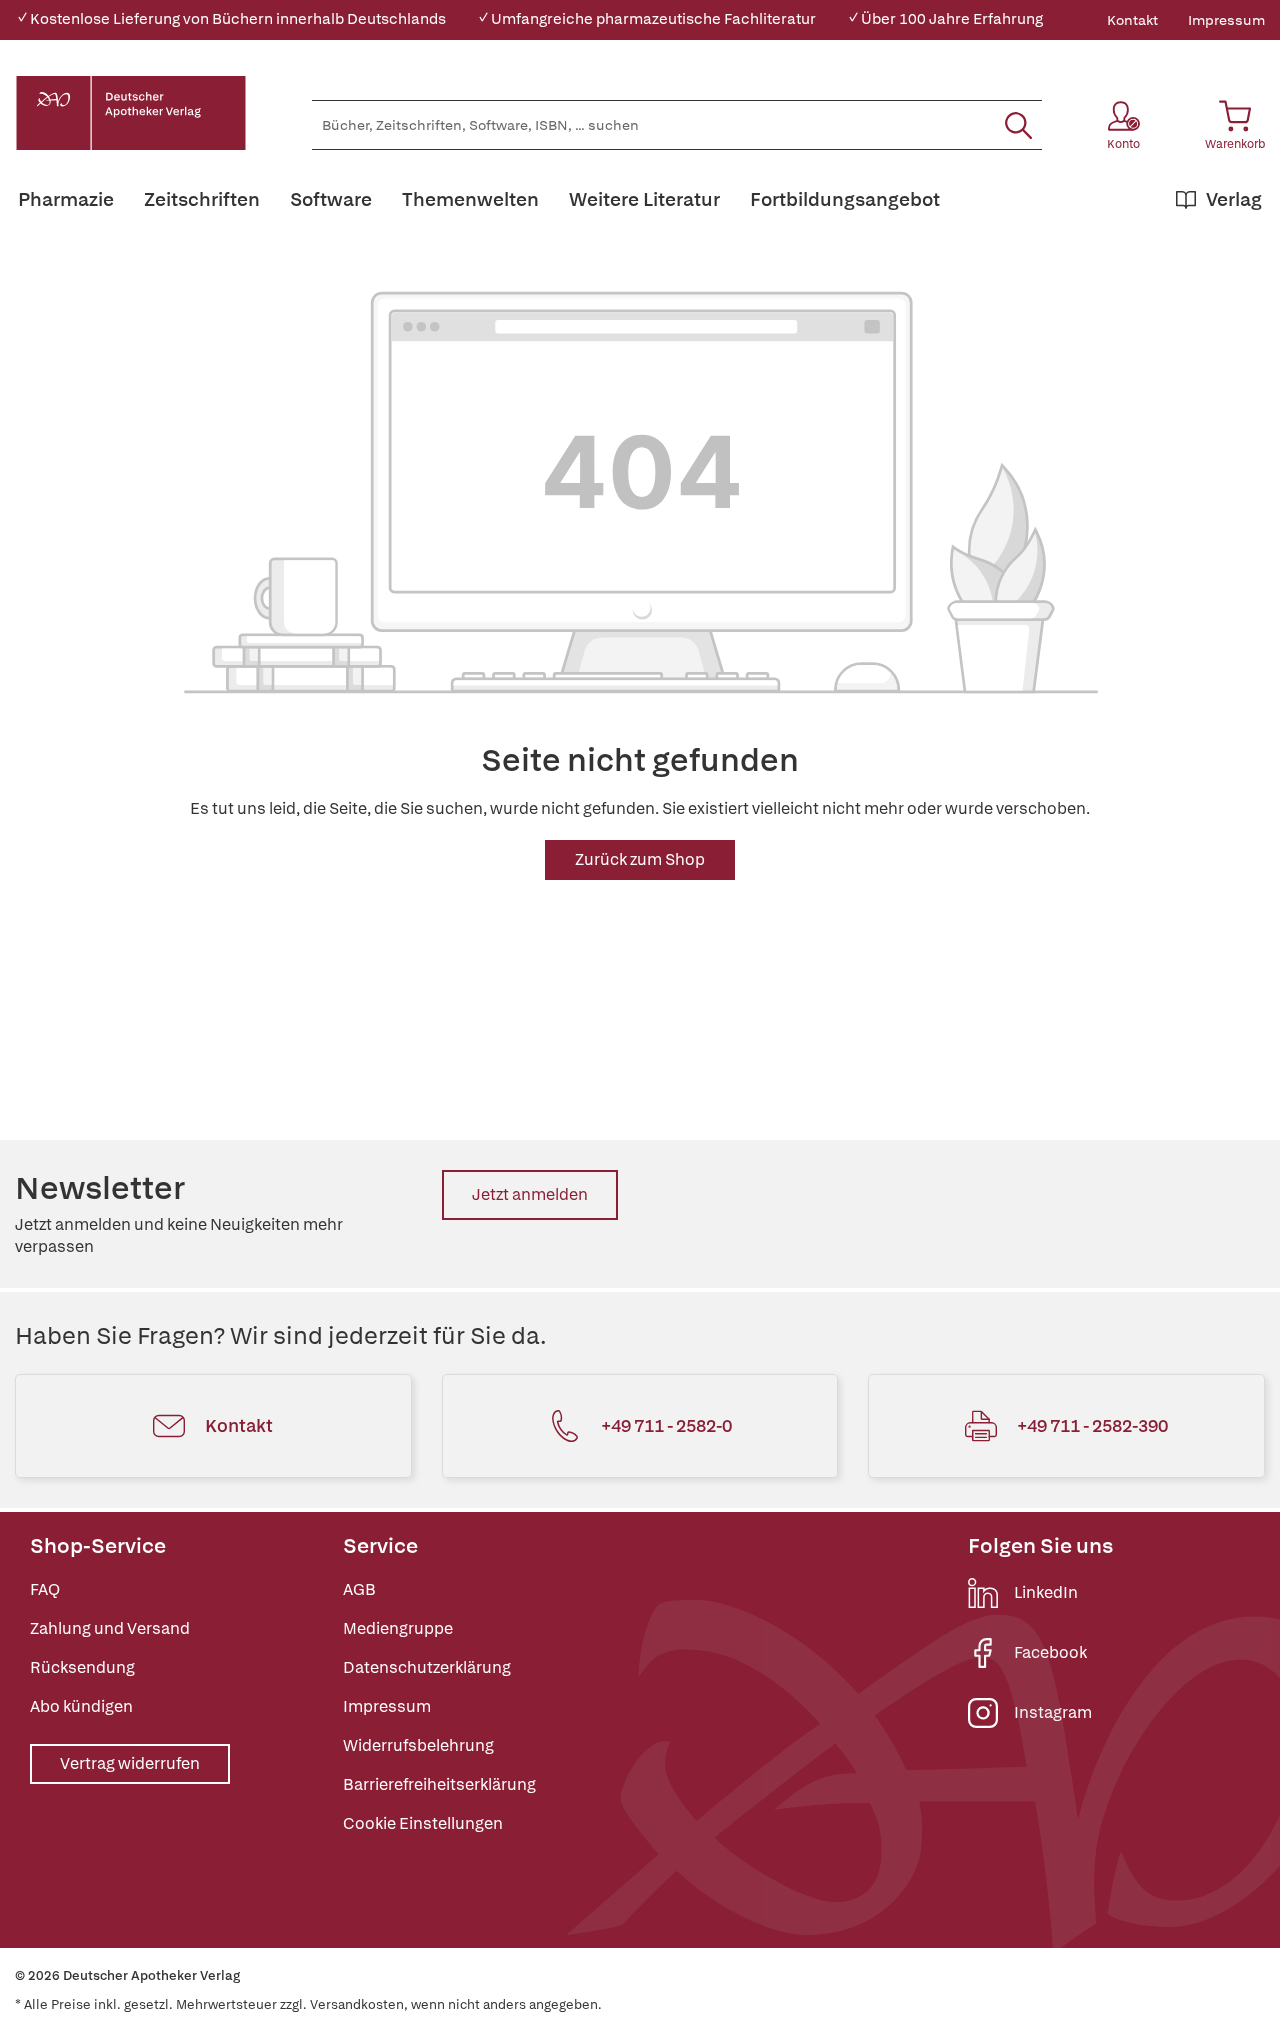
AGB (359, 1589)
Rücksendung (82, 1667)
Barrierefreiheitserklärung (439, 1784)
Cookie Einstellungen (423, 1823)
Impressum (1226, 20)
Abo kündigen (81, 1706)
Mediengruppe (398, 1628)
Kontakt (1132, 20)
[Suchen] (1018, 125)
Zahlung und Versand (110, 1628)
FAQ (45, 1589)
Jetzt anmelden (530, 1194)
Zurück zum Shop (640, 859)
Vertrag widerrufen (130, 1763)
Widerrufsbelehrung (418, 1745)
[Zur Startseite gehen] (131, 113)
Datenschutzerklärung (427, 1667)
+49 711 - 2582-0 (666, 1425)
